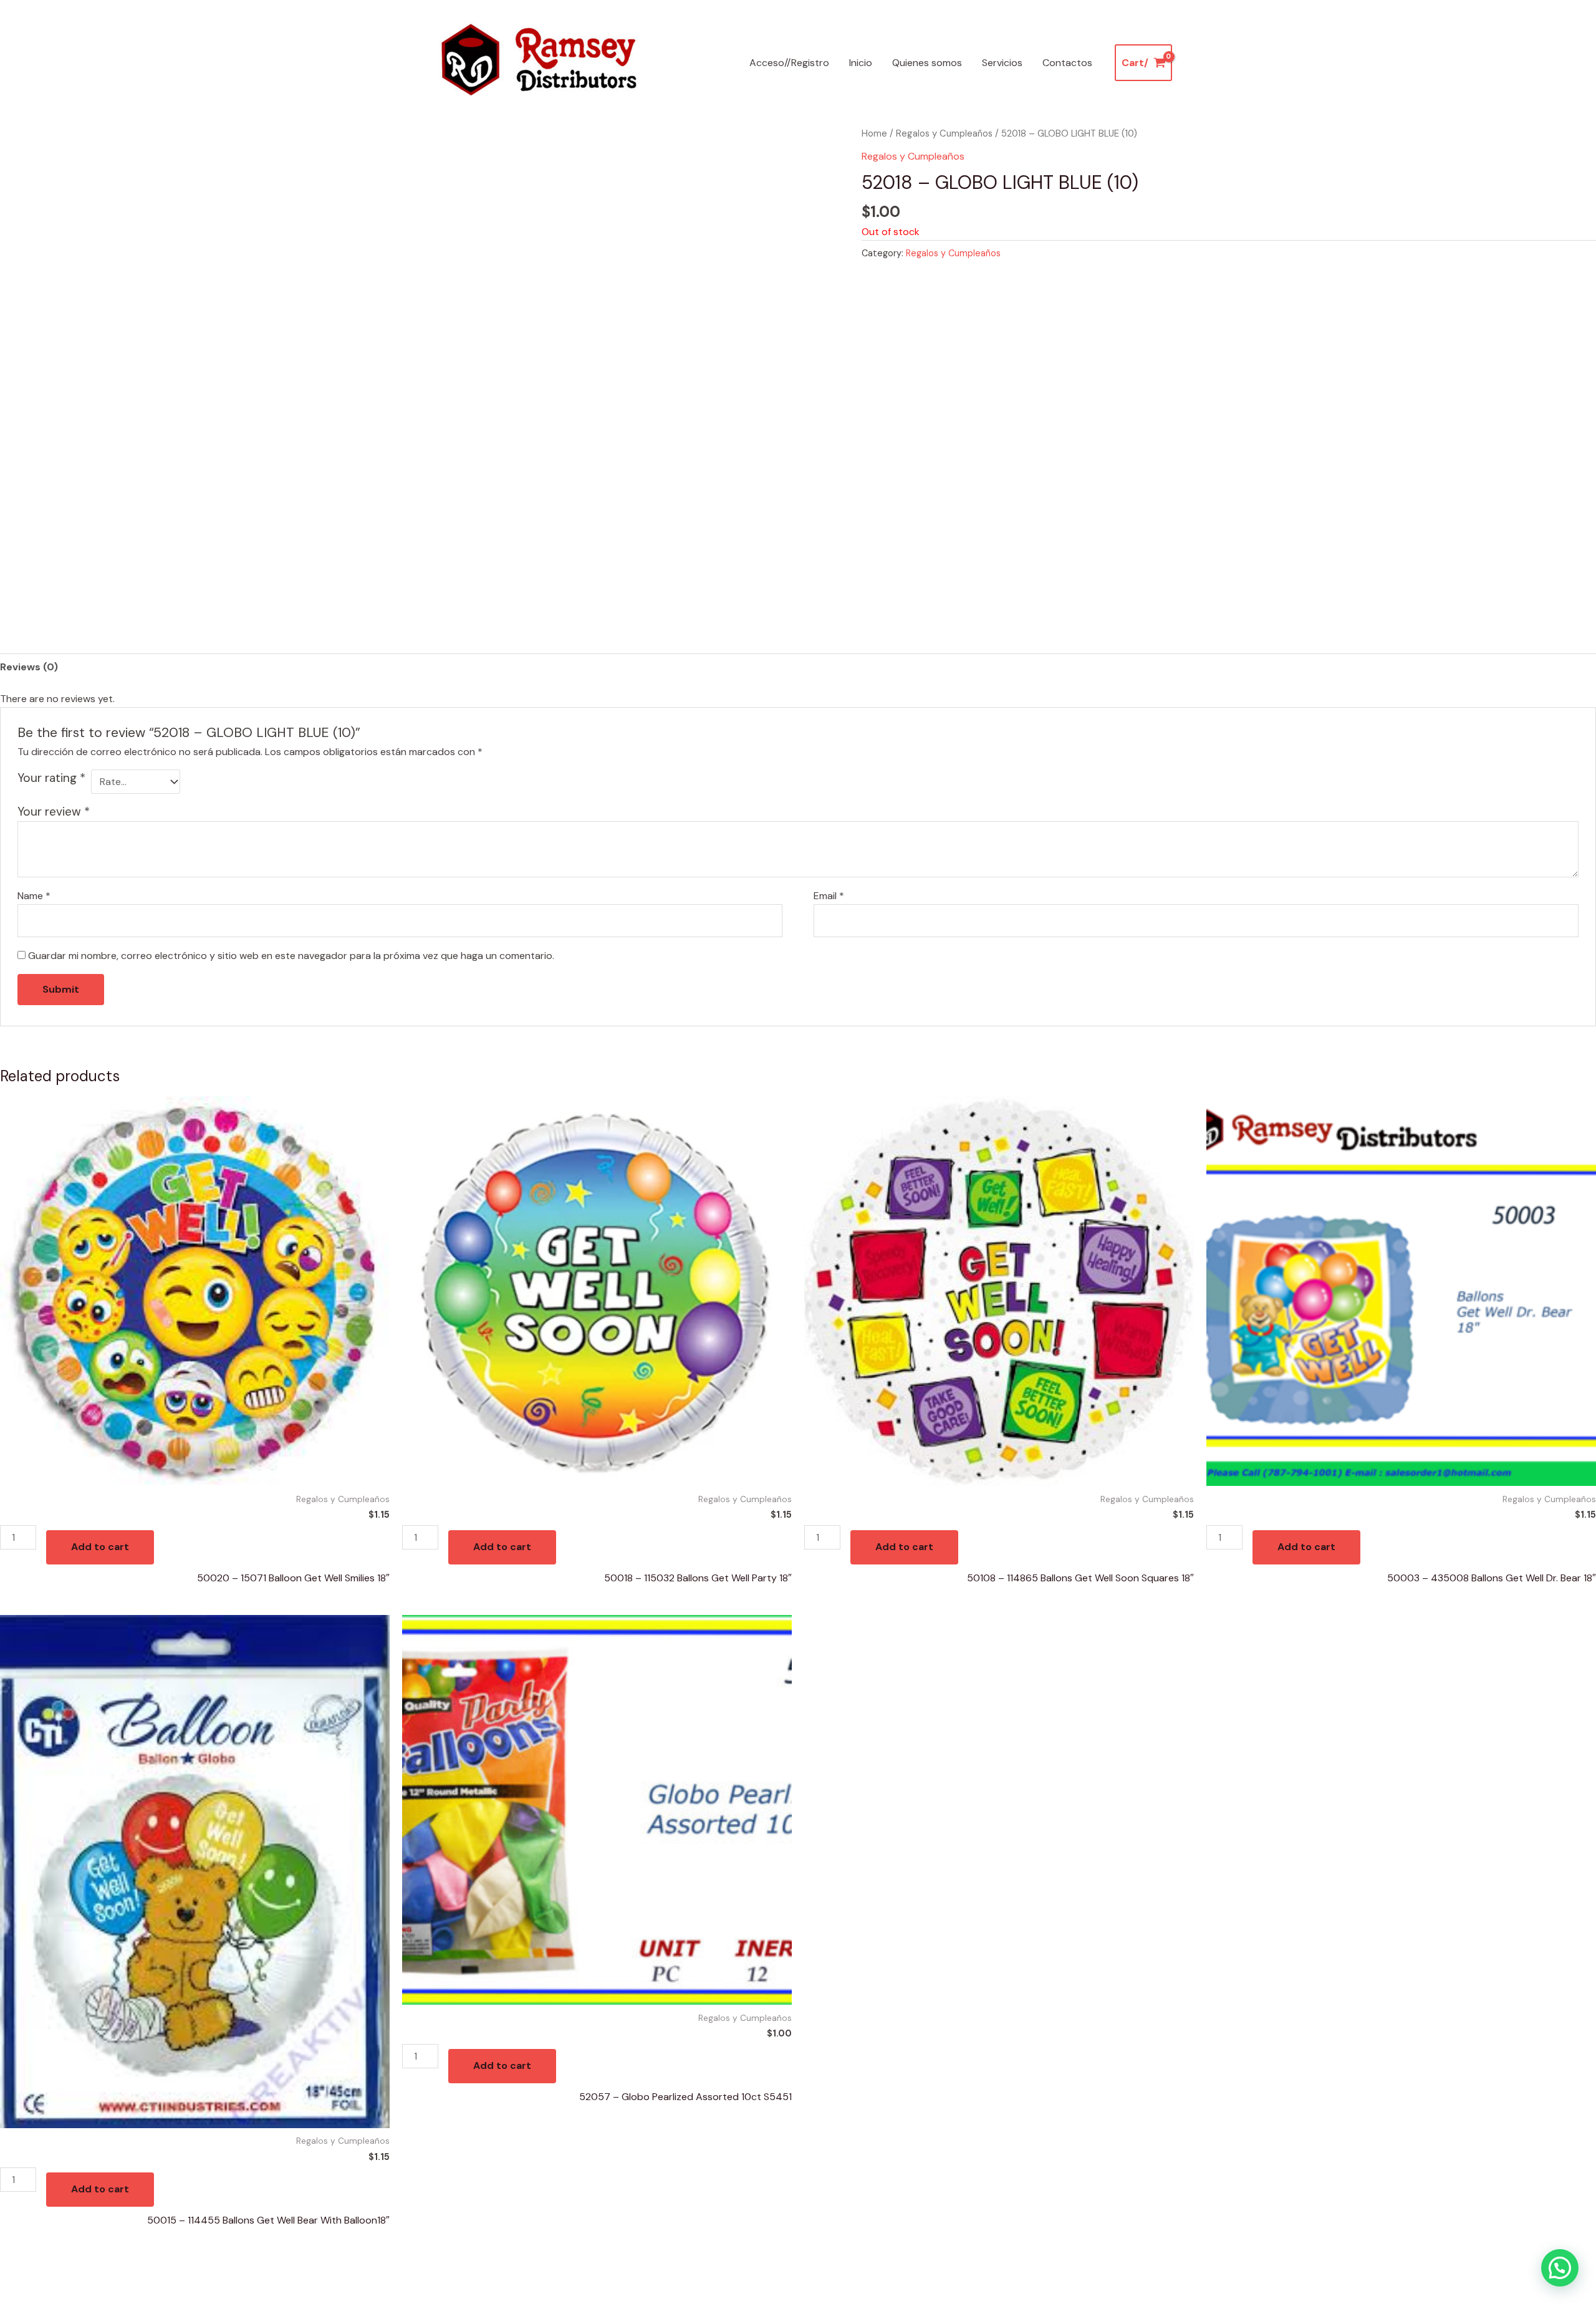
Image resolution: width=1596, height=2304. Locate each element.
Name (34, 896)
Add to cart (100, 1547)
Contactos (1067, 63)
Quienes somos (927, 63)
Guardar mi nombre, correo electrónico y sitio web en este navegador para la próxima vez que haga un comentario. (291, 956)
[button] (1560, 2268)
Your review (54, 812)
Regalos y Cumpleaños (944, 133)
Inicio (861, 63)
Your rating (51, 778)
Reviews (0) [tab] (29, 667)
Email (829, 896)
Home (874, 133)
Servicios (1002, 63)
